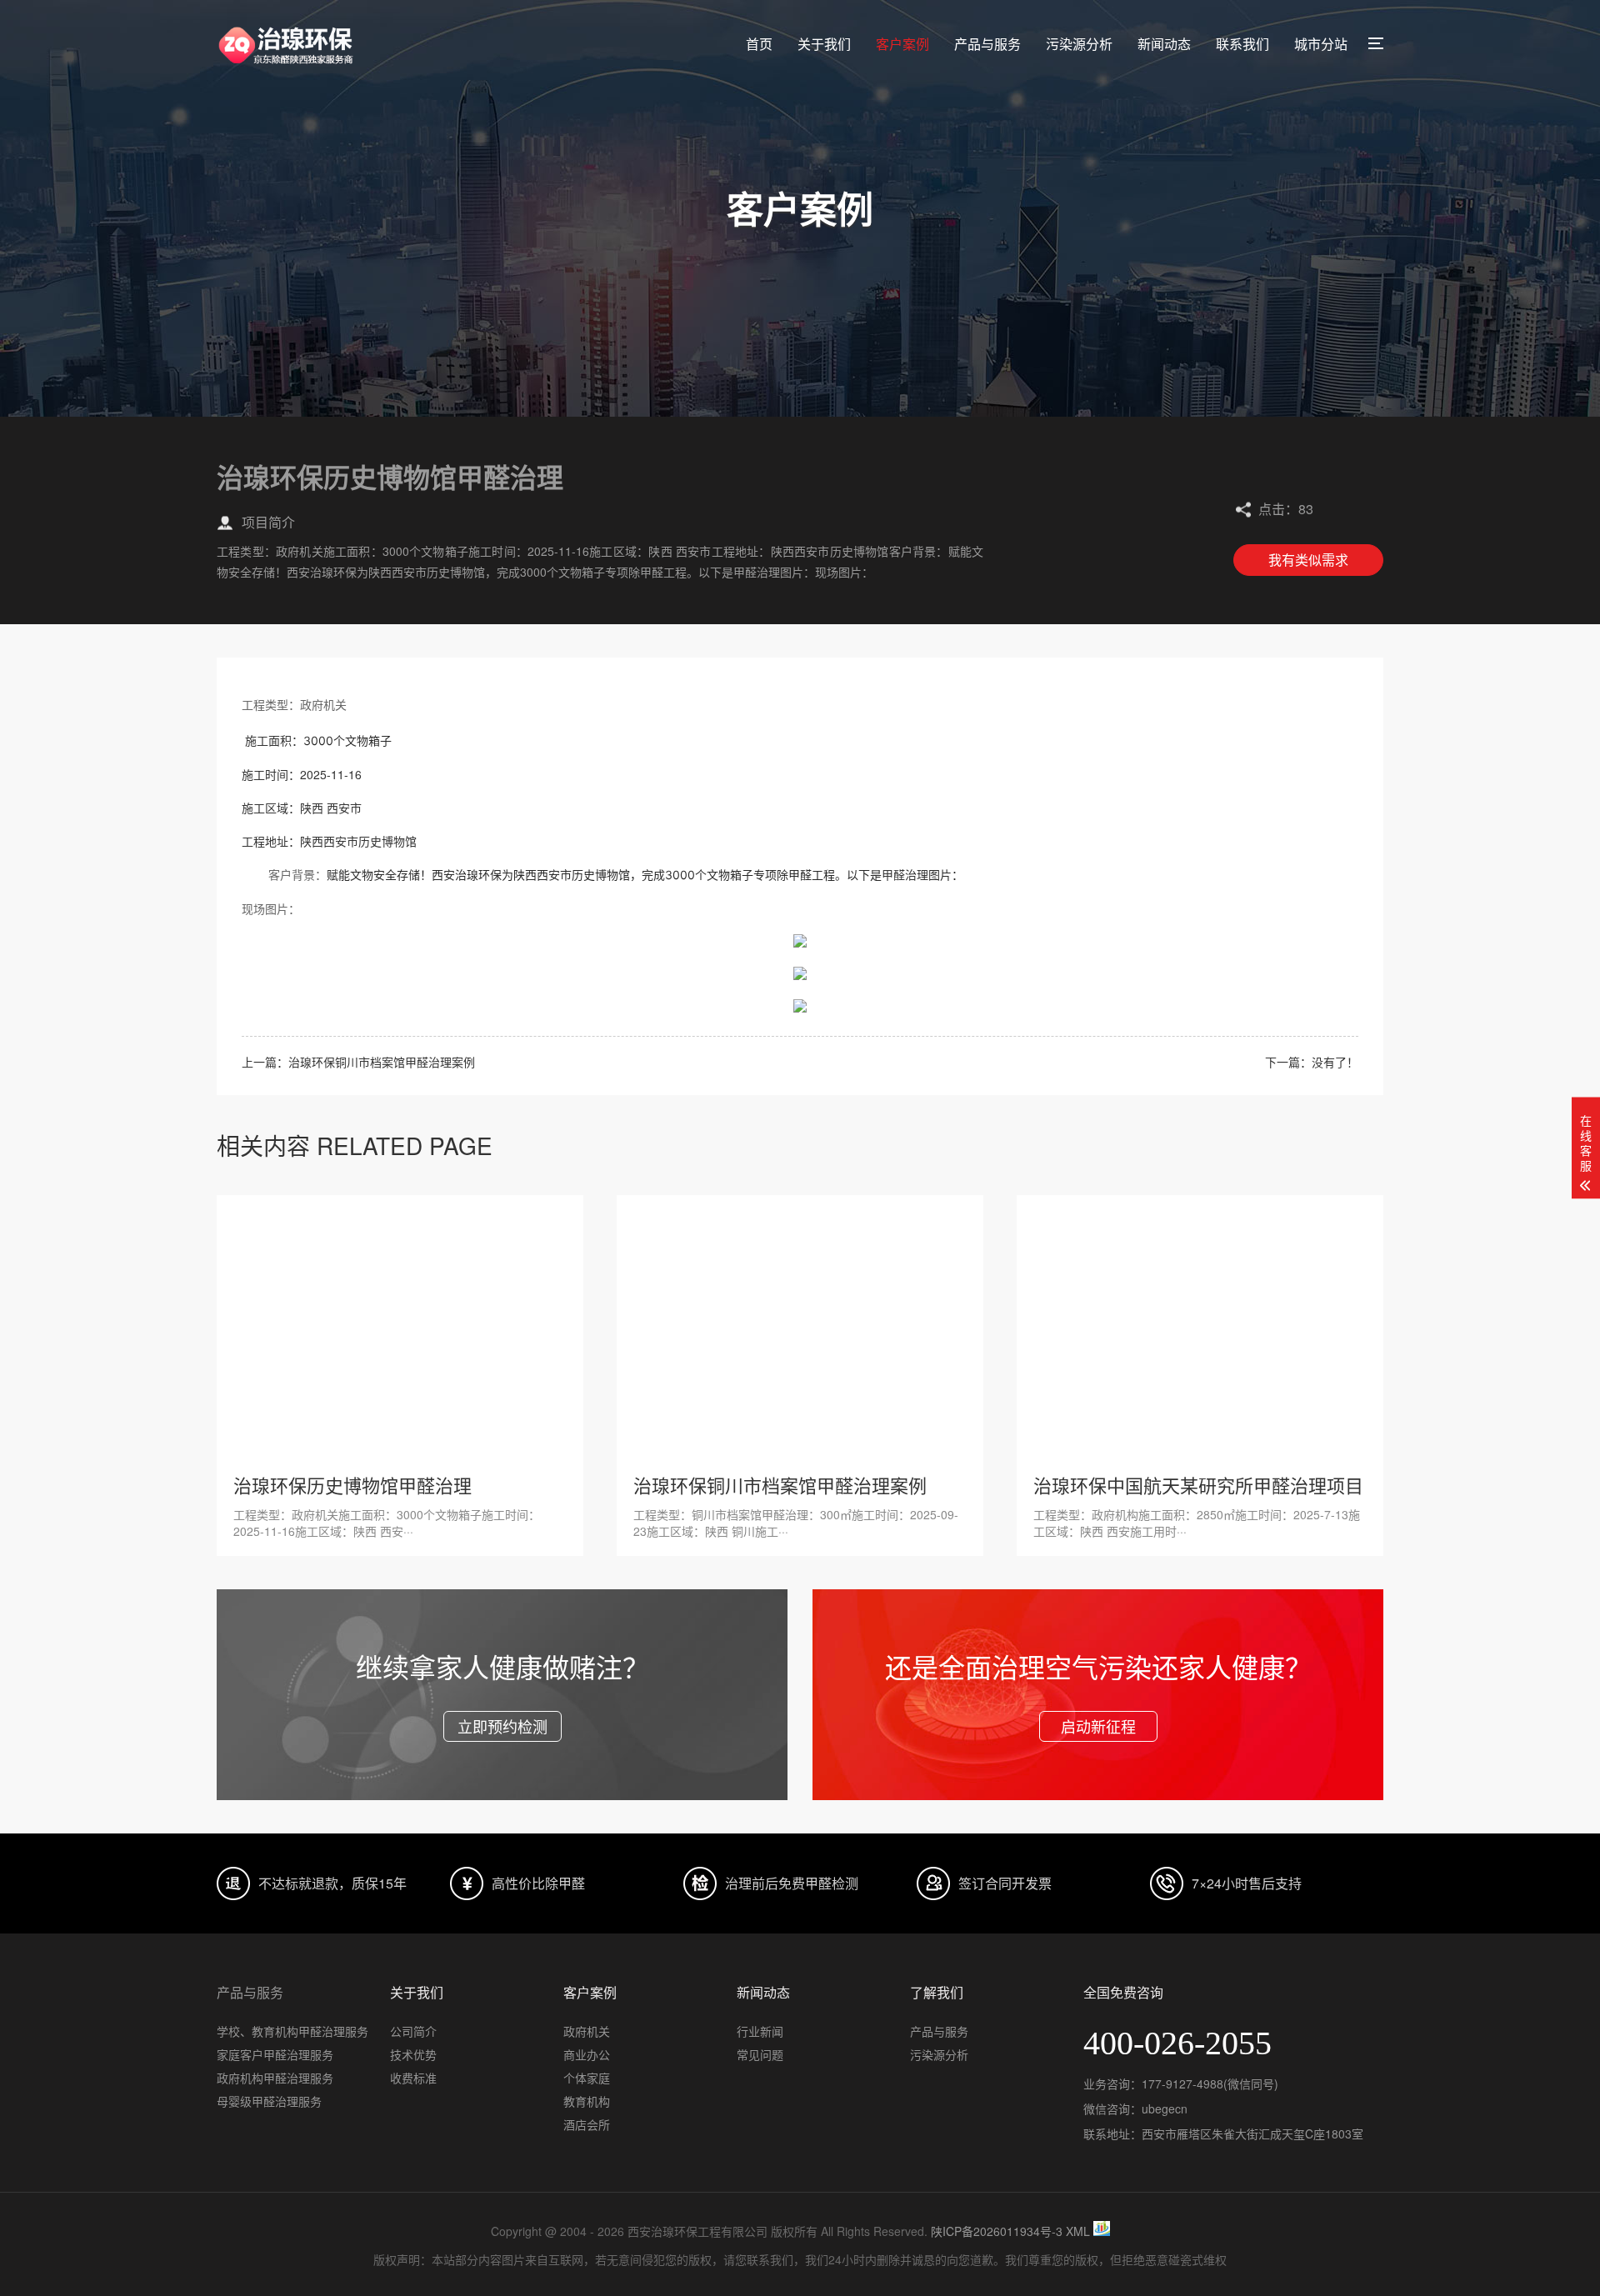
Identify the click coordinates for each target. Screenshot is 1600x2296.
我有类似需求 (1308, 560)
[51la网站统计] (1102, 2231)
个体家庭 (587, 2078)
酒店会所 (587, 2124)
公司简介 (413, 2031)
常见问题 (760, 2054)
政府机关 (587, 2031)
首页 (759, 44)
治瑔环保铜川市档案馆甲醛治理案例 (382, 1062)
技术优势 (413, 2054)
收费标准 (413, 2078)
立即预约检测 (502, 1726)
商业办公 (587, 2054)
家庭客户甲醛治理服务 (275, 2054)
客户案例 (902, 44)
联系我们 (1242, 44)
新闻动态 (1164, 44)
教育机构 (587, 2101)
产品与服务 (987, 44)
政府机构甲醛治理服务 (275, 2078)
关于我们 (824, 44)
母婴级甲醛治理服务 (269, 2101)
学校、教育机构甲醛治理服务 (292, 2031)
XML (1078, 2231)
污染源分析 (1079, 44)
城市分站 (1321, 44)
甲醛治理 (905, 875)
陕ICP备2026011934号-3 (997, 2231)
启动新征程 (1098, 1726)
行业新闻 (760, 2031)
